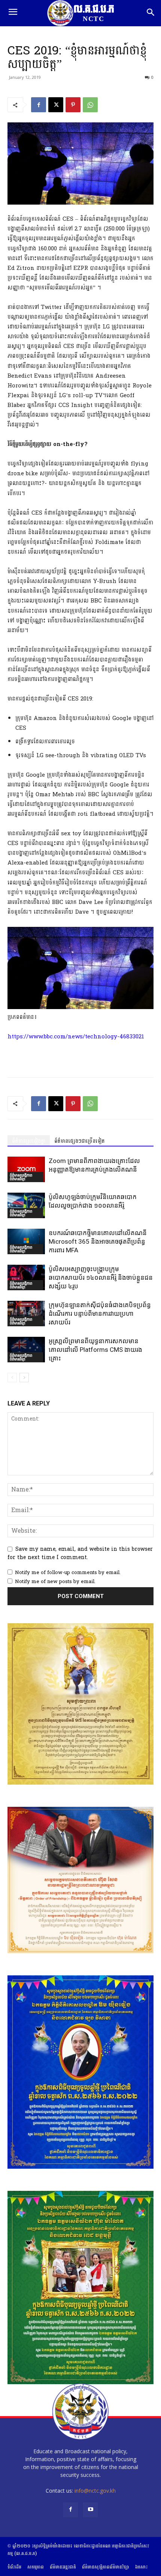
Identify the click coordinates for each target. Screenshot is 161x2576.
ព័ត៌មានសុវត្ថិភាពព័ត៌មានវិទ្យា (21, 1177)
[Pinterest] (73, 105)
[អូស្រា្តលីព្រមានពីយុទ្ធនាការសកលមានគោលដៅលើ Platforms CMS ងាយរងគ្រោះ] (26, 1350)
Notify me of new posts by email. (55, 1582)
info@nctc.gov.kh (95, 2491)
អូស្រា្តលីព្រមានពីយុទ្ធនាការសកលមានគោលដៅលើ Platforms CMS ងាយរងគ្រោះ (95, 1350)
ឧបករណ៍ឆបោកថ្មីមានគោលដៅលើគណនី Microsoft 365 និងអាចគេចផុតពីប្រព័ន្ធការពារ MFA (98, 1241)
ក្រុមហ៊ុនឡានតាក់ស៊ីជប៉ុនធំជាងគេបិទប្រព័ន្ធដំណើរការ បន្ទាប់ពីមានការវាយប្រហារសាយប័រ (100, 1314)
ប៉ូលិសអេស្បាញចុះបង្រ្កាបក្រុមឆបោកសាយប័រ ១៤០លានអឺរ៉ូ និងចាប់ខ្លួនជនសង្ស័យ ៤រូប (101, 1277)
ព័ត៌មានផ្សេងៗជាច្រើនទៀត (80, 1141)
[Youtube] (90, 2510)
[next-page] (24, 1378)
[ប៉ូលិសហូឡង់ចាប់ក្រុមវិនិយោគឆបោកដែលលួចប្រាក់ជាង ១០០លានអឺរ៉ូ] (26, 1206)
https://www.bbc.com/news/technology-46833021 (76, 1037)
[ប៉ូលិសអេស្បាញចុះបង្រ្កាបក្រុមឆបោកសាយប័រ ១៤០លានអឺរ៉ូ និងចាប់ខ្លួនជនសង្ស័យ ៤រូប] (26, 1278)
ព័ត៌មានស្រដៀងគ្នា (29, 1141)
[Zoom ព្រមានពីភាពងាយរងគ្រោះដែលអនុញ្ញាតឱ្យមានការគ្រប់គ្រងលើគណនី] (26, 1170)
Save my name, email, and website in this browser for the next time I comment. (80, 1553)
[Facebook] (39, 105)
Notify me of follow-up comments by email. (68, 1573)
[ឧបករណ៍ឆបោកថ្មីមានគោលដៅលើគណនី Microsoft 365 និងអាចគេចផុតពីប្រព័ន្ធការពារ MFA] (26, 1242)
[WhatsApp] (90, 105)
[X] (56, 105)
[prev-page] (12, 1378)
